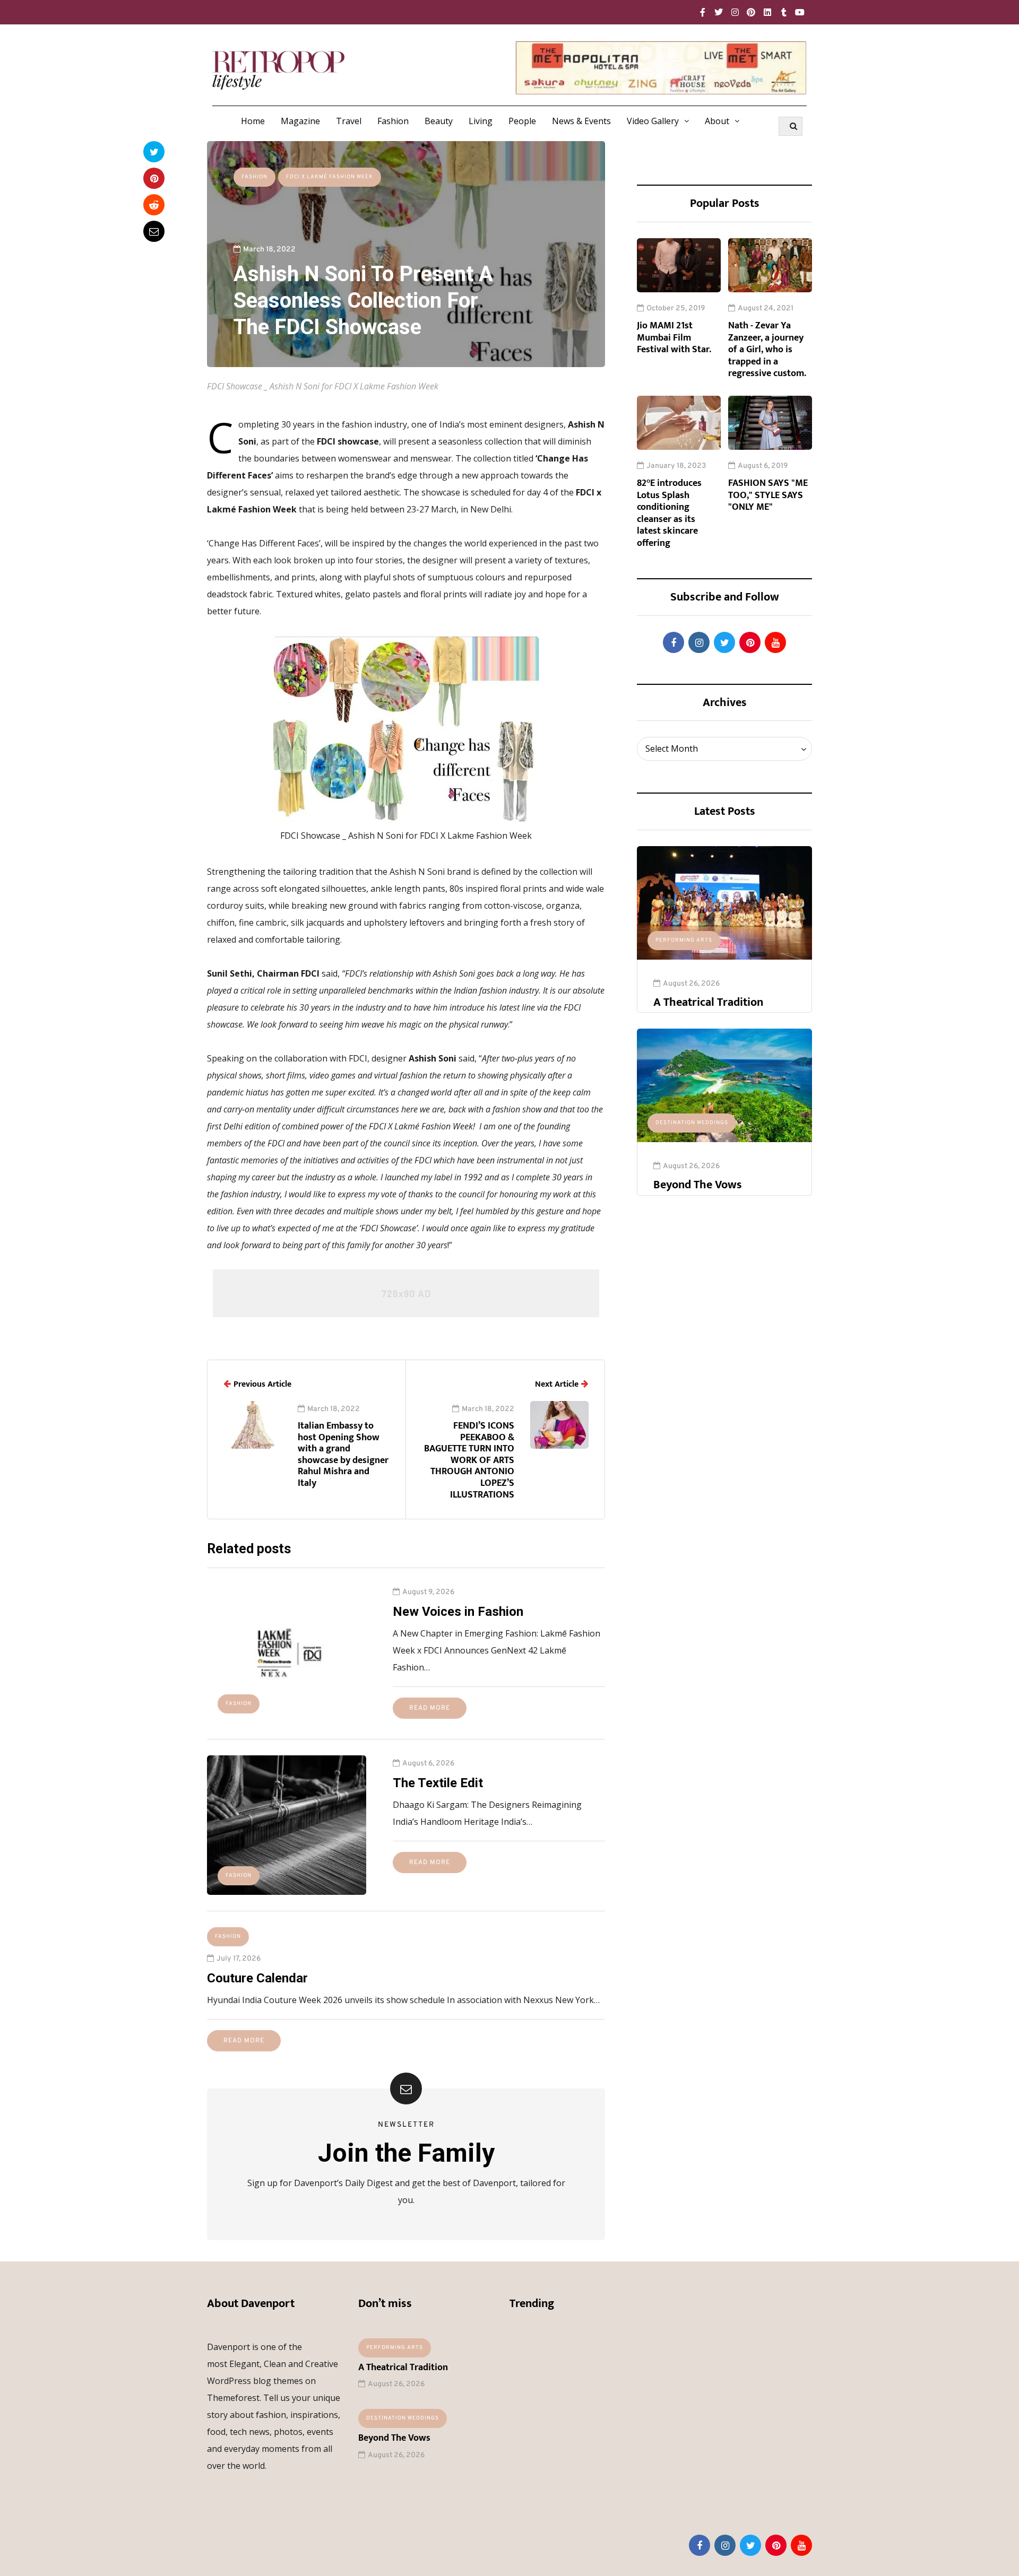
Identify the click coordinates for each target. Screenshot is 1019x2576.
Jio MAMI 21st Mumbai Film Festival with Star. (674, 338)
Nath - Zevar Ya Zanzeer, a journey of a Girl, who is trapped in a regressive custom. (767, 350)
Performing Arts (684, 940)
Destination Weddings (692, 1123)
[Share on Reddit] (154, 205)
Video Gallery (653, 121)
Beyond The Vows (698, 1185)
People (522, 121)
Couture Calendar (257, 1978)
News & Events (581, 121)
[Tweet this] (154, 152)
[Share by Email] (154, 231)
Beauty (439, 121)
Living (481, 121)
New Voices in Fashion (458, 1612)
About (717, 121)
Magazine (300, 121)
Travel (349, 121)
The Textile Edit (438, 1783)
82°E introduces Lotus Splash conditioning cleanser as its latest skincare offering (669, 513)
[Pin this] (154, 178)
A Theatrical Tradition (708, 1002)
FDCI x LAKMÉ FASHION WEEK (330, 177)
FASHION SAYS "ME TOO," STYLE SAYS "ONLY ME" (768, 495)
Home (253, 121)
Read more (430, 1708)
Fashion (393, 121)
